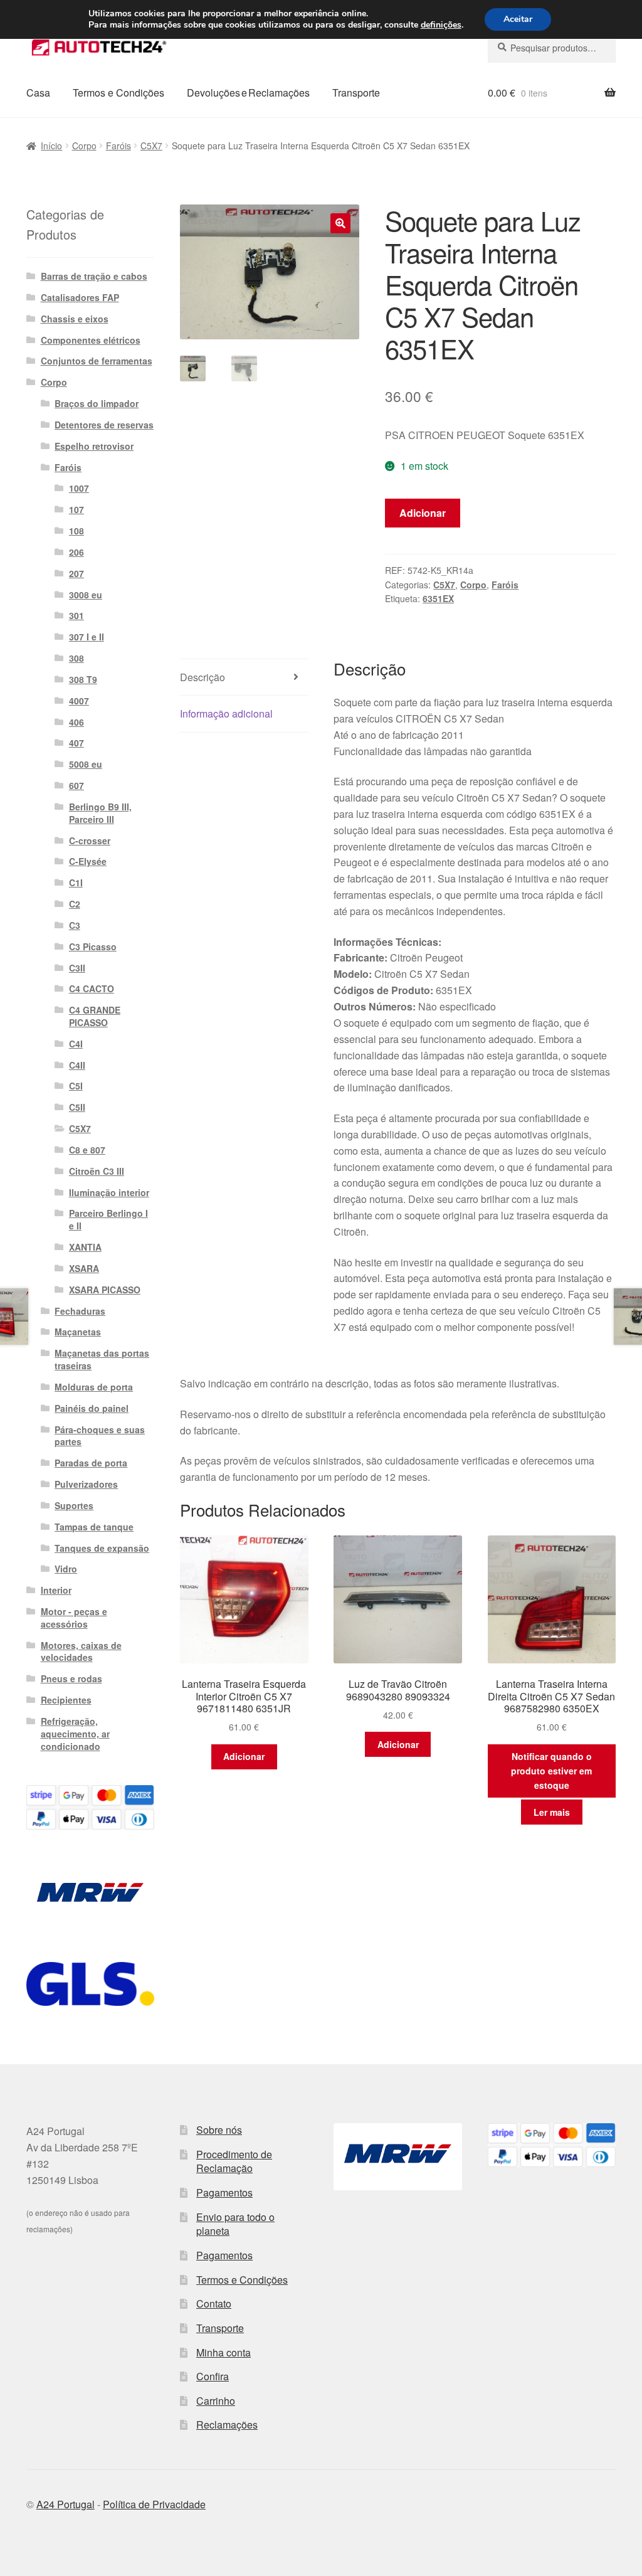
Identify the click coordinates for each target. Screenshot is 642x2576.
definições (441, 25)
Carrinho (216, 2401)
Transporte (356, 93)
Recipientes (66, 1700)
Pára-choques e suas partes (100, 1436)
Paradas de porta (91, 1463)
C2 (75, 904)
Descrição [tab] (203, 677)
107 (76, 509)
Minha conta (224, 2352)
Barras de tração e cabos (94, 276)
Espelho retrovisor (94, 446)
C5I (76, 1086)
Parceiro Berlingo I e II (108, 1219)
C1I (76, 883)
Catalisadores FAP (80, 297)
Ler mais (552, 1812)
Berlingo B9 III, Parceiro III (100, 813)
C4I (76, 1044)
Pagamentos (224, 2192)
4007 (79, 701)
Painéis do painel (92, 1408)
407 (76, 743)
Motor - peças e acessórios (74, 1618)
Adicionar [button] (244, 1756)
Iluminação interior (109, 1192)
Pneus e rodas (71, 1678)
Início (51, 146)
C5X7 (151, 146)
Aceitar (518, 19)
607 (76, 785)
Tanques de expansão (102, 1548)
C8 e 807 (87, 1150)
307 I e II (87, 637)
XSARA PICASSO (105, 1290)
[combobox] (552, 48)
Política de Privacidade (154, 2504)
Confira (213, 2376)
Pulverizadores (86, 1484)
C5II (77, 1107)
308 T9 (83, 679)
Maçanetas (78, 1332)
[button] (340, 223)
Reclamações (227, 2425)
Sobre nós (219, 2130)
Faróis (118, 146)
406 (76, 722)
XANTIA (85, 1247)
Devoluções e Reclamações (248, 93)
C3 (75, 925)
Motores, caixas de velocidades (81, 1651)
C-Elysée (88, 861)
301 (76, 615)
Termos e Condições (118, 93)
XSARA (84, 1268)
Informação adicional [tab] (226, 713)
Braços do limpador (97, 403)
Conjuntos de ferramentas (97, 361)
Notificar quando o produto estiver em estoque (551, 1770)
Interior (56, 1590)
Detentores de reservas (104, 425)
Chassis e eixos (75, 319)
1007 (79, 488)
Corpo (84, 146)
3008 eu (86, 595)
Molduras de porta (94, 1387)
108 (76, 531)
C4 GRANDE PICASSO (95, 1016)
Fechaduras (80, 1311)
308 (76, 658)
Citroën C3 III (97, 1171)
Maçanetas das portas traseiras (102, 1359)
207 (76, 573)
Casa (38, 93)
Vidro (66, 1569)
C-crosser (90, 840)
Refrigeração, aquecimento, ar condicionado (75, 1734)
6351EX (438, 598)
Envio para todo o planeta (235, 2224)
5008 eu (86, 764)
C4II (77, 1065)
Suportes (74, 1505)
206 (76, 552)
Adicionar (423, 513)
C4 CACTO (92, 989)
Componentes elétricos (91, 340)
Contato (214, 2303)
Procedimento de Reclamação (234, 2161)
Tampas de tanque (94, 1527)
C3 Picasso (93, 946)
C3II (77, 968)
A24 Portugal (66, 2504)
